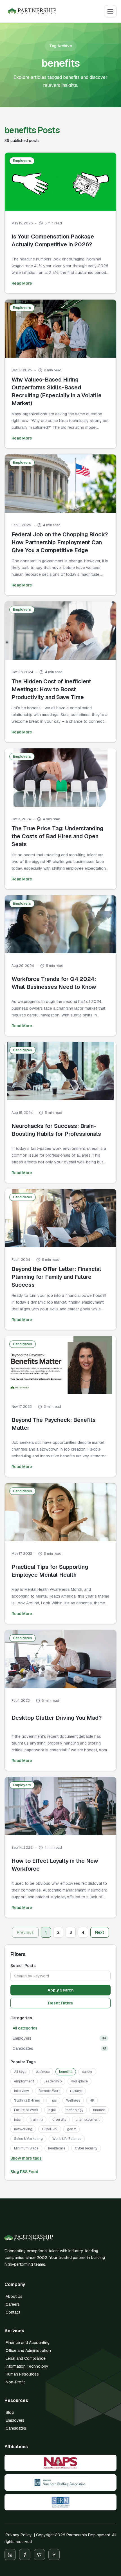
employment (24, 2081)
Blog (10, 2412)
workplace (79, 2081)
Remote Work (50, 2091)
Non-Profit (15, 2382)
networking (23, 2129)
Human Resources (22, 2374)
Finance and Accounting (28, 2343)
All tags (20, 2072)
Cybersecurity (86, 2148)
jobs (17, 2120)
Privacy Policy (19, 2535)
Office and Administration (28, 2350)
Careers (13, 2304)
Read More (22, 283)
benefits (66, 2072)
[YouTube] (54, 2555)
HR (92, 2100)
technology (74, 2110)
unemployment (88, 2120)
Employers (15, 2420)
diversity (59, 2120)
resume (76, 2091)
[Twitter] (39, 2555)
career (87, 2072)
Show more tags (26, 2158)
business (43, 2072)
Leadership (53, 2081)
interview (22, 2091)
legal (52, 2110)
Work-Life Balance (67, 2139)
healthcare (57, 2148)
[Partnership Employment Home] (32, 11)
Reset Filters (60, 2003)
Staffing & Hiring (27, 2100)
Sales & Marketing (28, 2139)
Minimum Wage (26, 2148)
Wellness (73, 2100)
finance (99, 2110)
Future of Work (26, 2110)
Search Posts (23, 1966)
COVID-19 (50, 2129)
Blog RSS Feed (24, 2172)
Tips (53, 2100)
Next (100, 1932)
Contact (13, 2312)
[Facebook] (25, 2555)
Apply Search (61, 1990)
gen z (71, 2129)
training (36, 2120)
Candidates (16, 2428)
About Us (14, 2296)
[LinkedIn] (10, 2555)
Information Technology (27, 2366)
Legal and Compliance (26, 2358)
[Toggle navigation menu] (110, 11)
